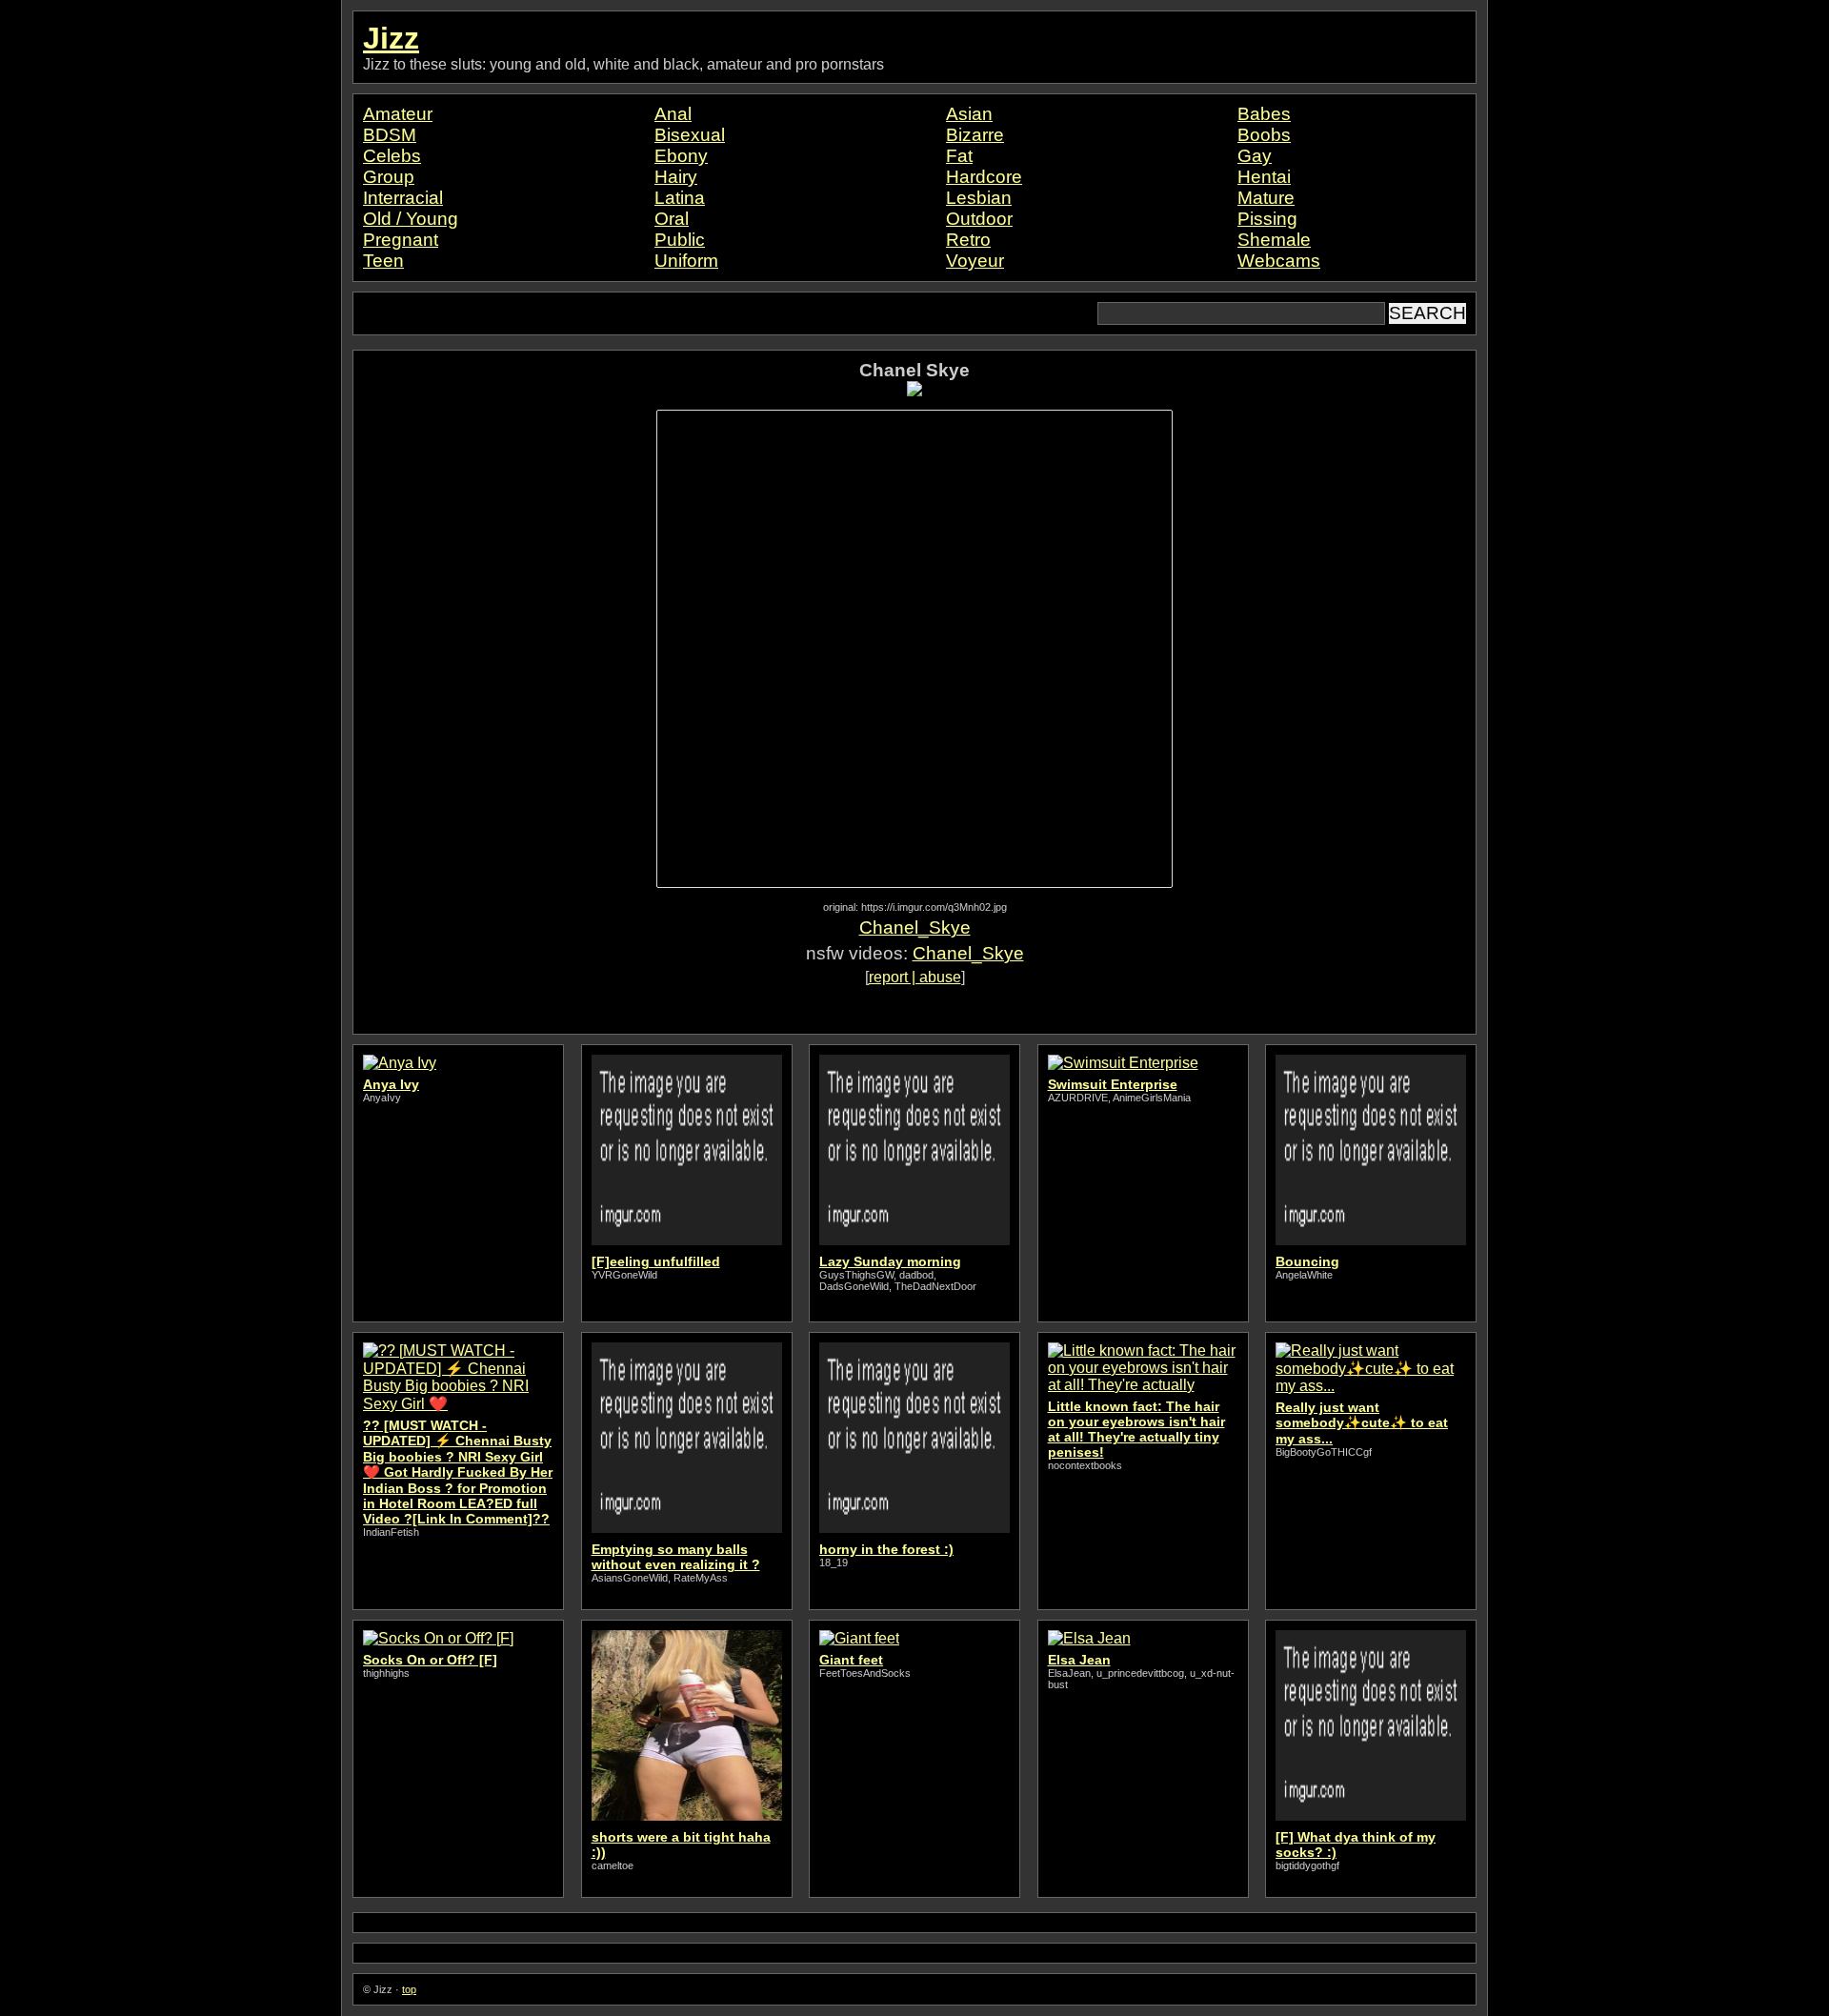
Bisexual (690, 135)
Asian (969, 114)
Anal (673, 114)
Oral (672, 219)
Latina (680, 198)
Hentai (1264, 177)
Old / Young (411, 219)
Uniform (686, 261)
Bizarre (975, 135)
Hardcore (984, 177)
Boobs (1264, 135)
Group (389, 177)
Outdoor (979, 219)
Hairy (676, 177)
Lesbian (979, 198)
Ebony (681, 156)
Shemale (1274, 240)
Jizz (391, 38)
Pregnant (401, 240)
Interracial (403, 198)
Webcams (1279, 261)
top (409, 1989)
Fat (959, 156)
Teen (383, 261)
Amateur (398, 114)
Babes (1264, 114)
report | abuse (915, 977)
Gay (1255, 156)
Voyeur (975, 261)
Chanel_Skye (915, 927)
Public (680, 240)
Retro (968, 240)
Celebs (392, 156)
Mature (1266, 198)
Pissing (1267, 219)
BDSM (390, 135)
